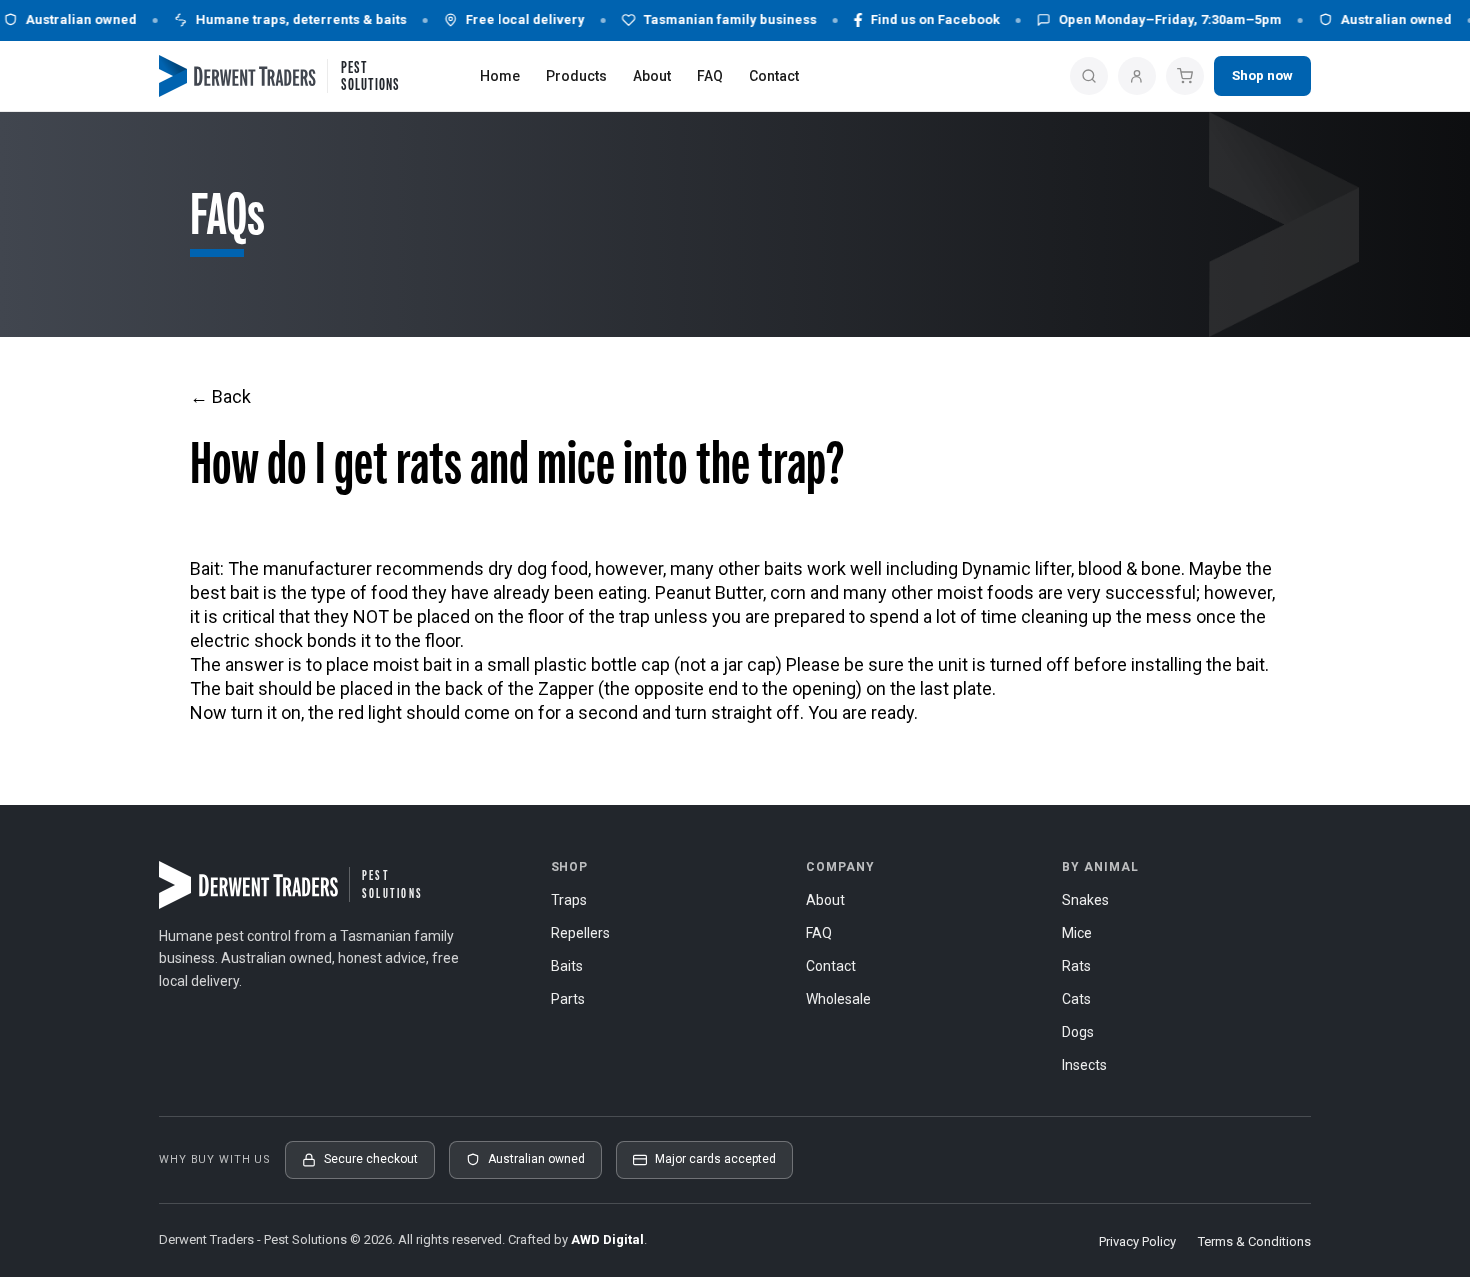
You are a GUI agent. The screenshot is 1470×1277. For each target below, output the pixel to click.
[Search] (1089, 76)
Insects (1084, 1065)
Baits (567, 966)
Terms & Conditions (1254, 1241)
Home (500, 76)
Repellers (580, 933)
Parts (568, 999)
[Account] (1137, 76)
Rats (1076, 966)
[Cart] (1185, 76)
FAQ (710, 76)
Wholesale (838, 999)
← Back (220, 396)
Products (576, 76)
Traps (569, 900)
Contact (774, 76)
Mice (1077, 933)
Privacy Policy (1137, 1241)
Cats (1076, 999)
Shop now (1262, 75)
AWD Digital (607, 1239)
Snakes (1085, 900)
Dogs (1078, 1032)
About (652, 76)
